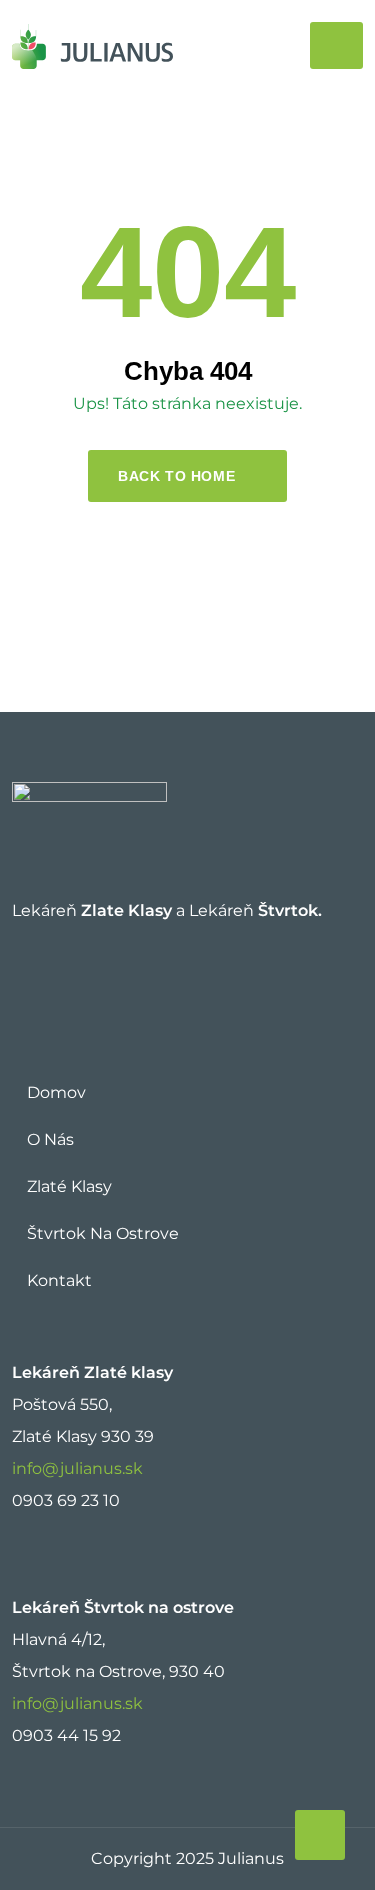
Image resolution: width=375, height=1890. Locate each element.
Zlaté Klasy (69, 1186)
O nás (50, 1139)
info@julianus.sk (77, 1468)
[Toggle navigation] (336, 45)
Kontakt (59, 1280)
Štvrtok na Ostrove (103, 1233)
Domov (56, 1092)
